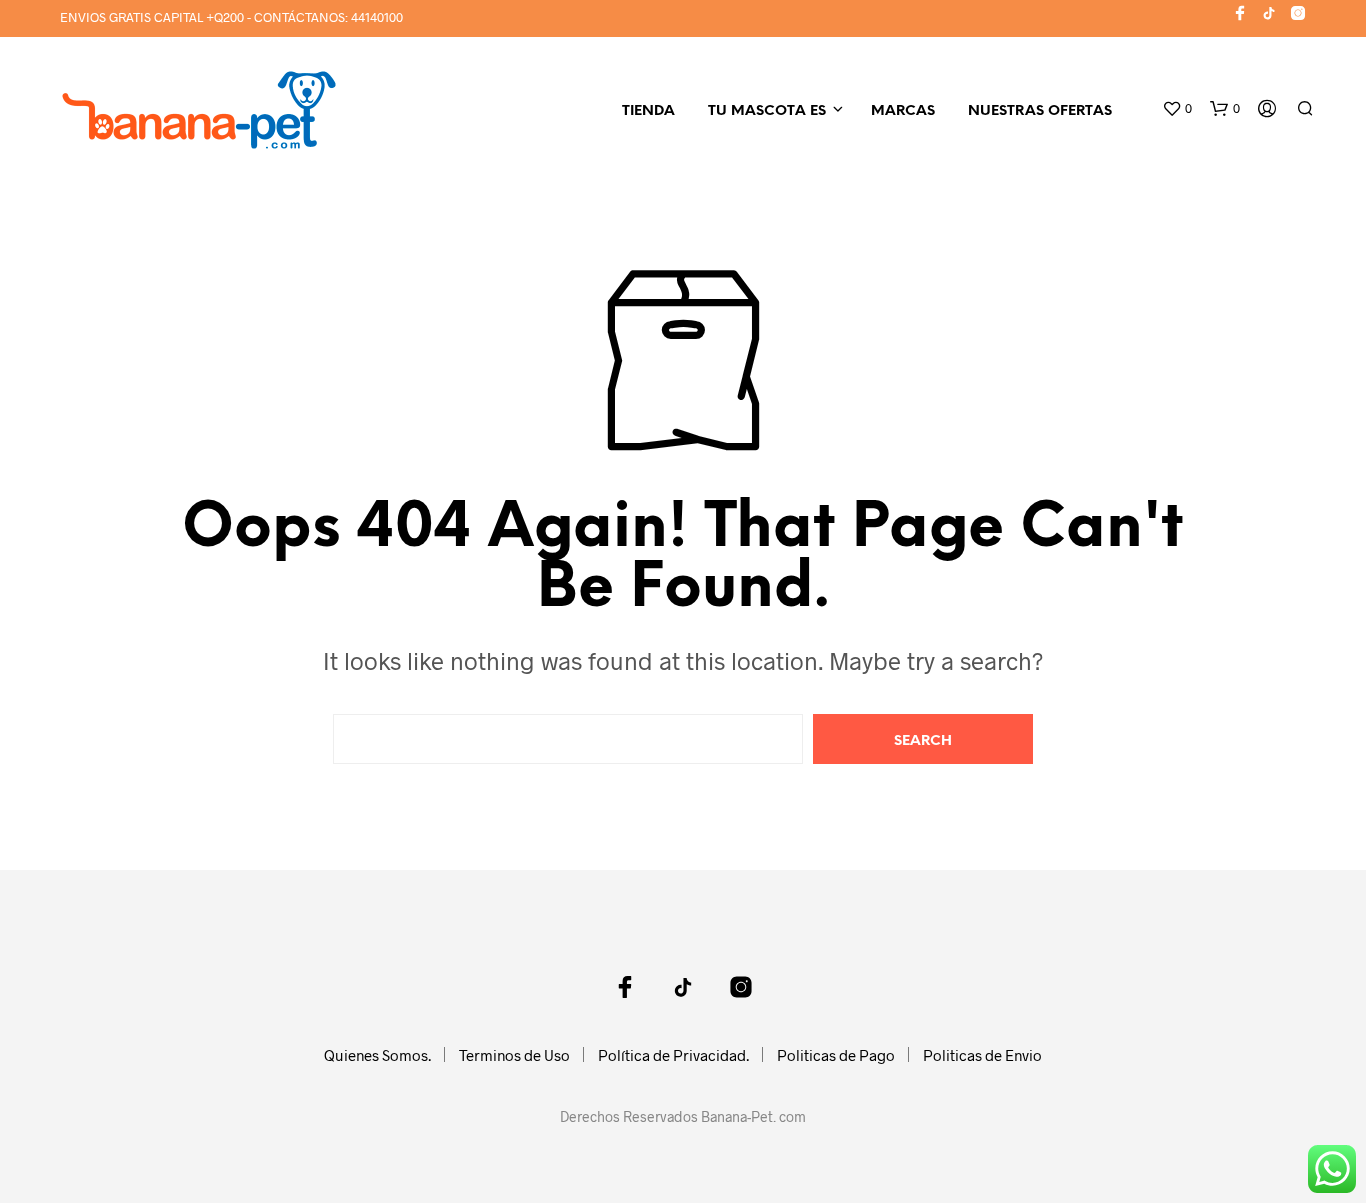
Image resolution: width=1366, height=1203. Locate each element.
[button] (1177, 109)
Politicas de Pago (836, 1055)
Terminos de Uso (514, 1055)
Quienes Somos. (377, 1055)
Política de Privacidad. (673, 1055)
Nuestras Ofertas (1040, 111)
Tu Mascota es (767, 111)
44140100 (377, 17)
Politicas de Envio (982, 1055)
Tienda (648, 111)
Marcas (903, 111)
